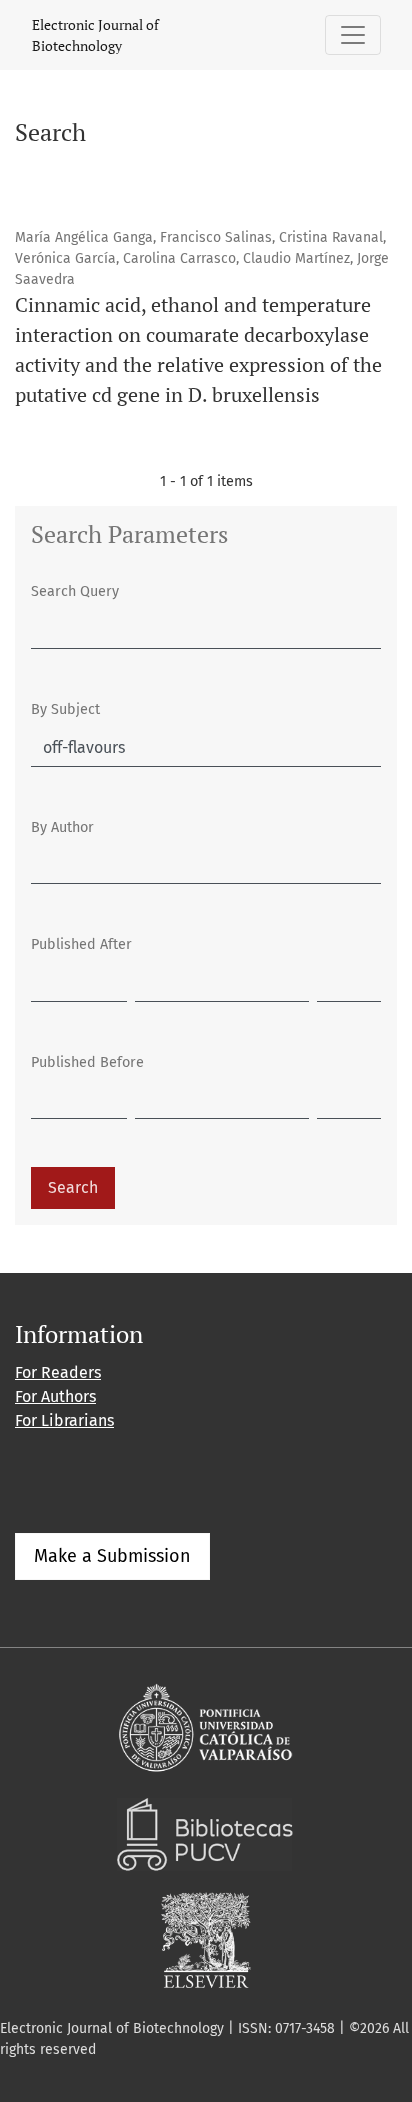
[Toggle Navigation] (353, 35)
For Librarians (64, 1420)
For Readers (58, 1372)
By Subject (65, 709)
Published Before (87, 1062)
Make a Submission (112, 1556)
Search (73, 1187)
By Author (62, 827)
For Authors (55, 1396)
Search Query (75, 591)
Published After (81, 944)
